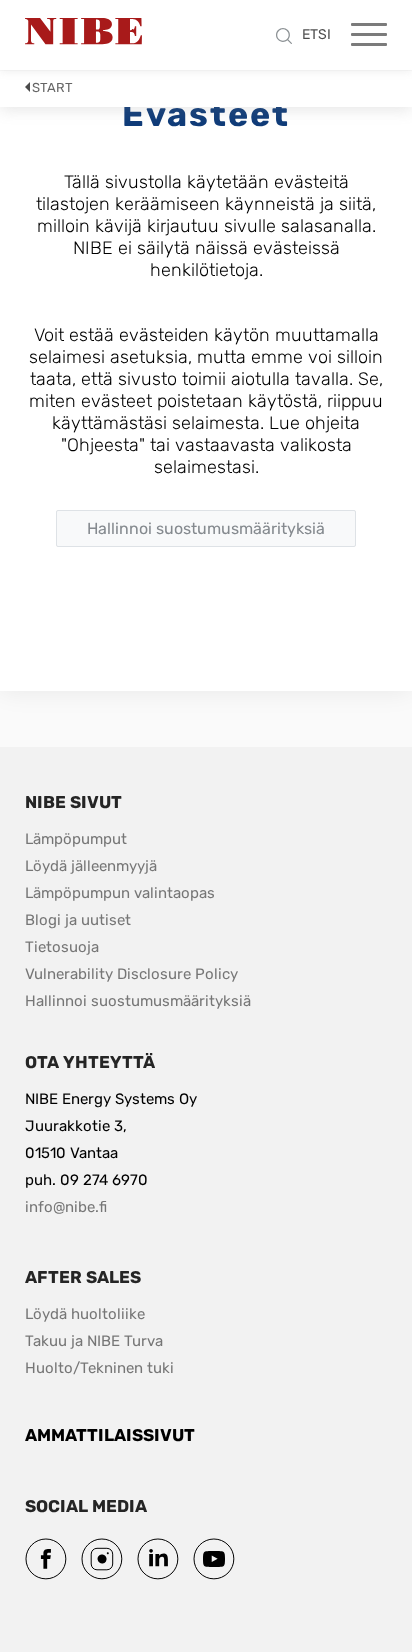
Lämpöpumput (76, 839)
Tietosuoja (62, 947)
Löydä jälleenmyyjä (91, 866)
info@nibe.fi (66, 1207)
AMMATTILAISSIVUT (110, 1435)
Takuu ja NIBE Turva (94, 1341)
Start (52, 87)
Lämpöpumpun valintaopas (120, 893)
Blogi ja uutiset (78, 920)
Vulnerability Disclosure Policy (131, 973)
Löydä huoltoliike (85, 1314)
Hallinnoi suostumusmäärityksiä (138, 1001)
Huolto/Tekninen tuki (99, 1368)
